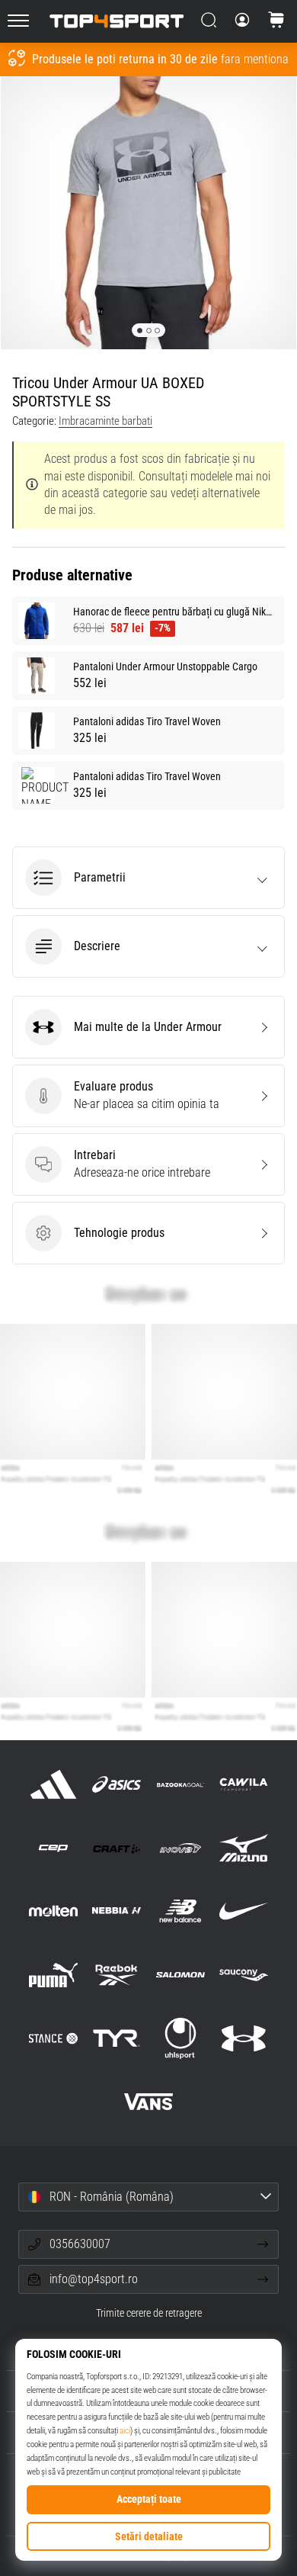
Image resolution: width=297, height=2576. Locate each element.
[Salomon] (180, 1975)
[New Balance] (180, 1911)
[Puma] (54, 1975)
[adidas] (54, 1784)
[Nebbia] (117, 1911)
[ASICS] (117, 1784)
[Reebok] (117, 1975)
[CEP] (54, 1848)
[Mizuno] (243, 1848)
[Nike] (243, 1911)
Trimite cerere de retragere (149, 2313)
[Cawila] (243, 1784)
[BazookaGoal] (180, 1784)
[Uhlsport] (180, 2038)
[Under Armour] (243, 2038)
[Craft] (117, 1848)
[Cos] (276, 21)
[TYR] (117, 2038)
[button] (148, 878)
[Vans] (148, 2101)
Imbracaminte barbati (105, 421)
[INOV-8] (180, 1848)
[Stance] (54, 2038)
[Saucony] (243, 1975)
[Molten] (54, 1911)
